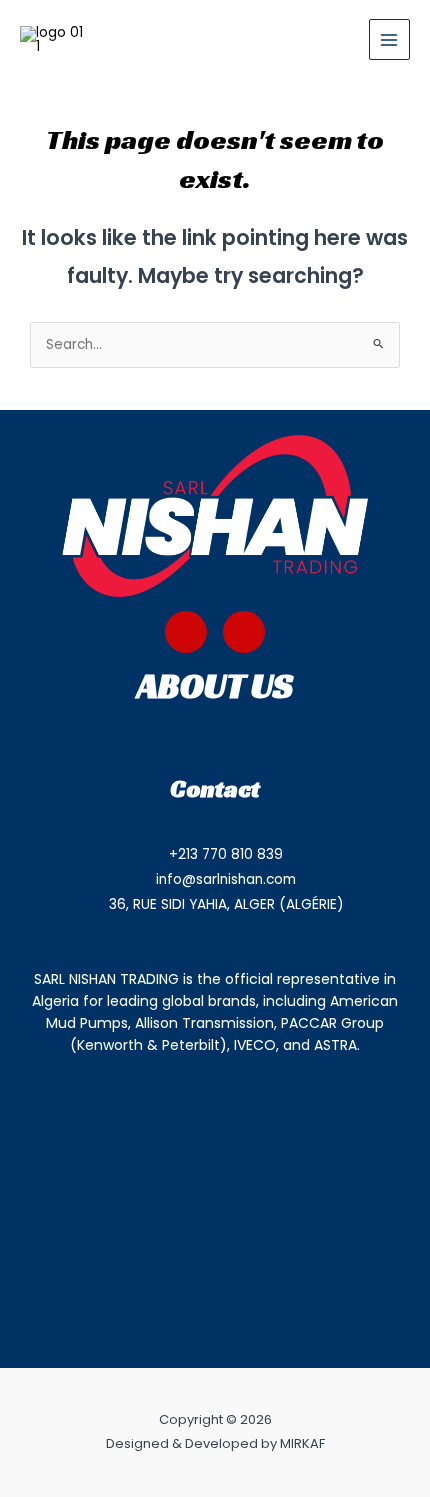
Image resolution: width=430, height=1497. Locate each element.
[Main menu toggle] (389, 39)
